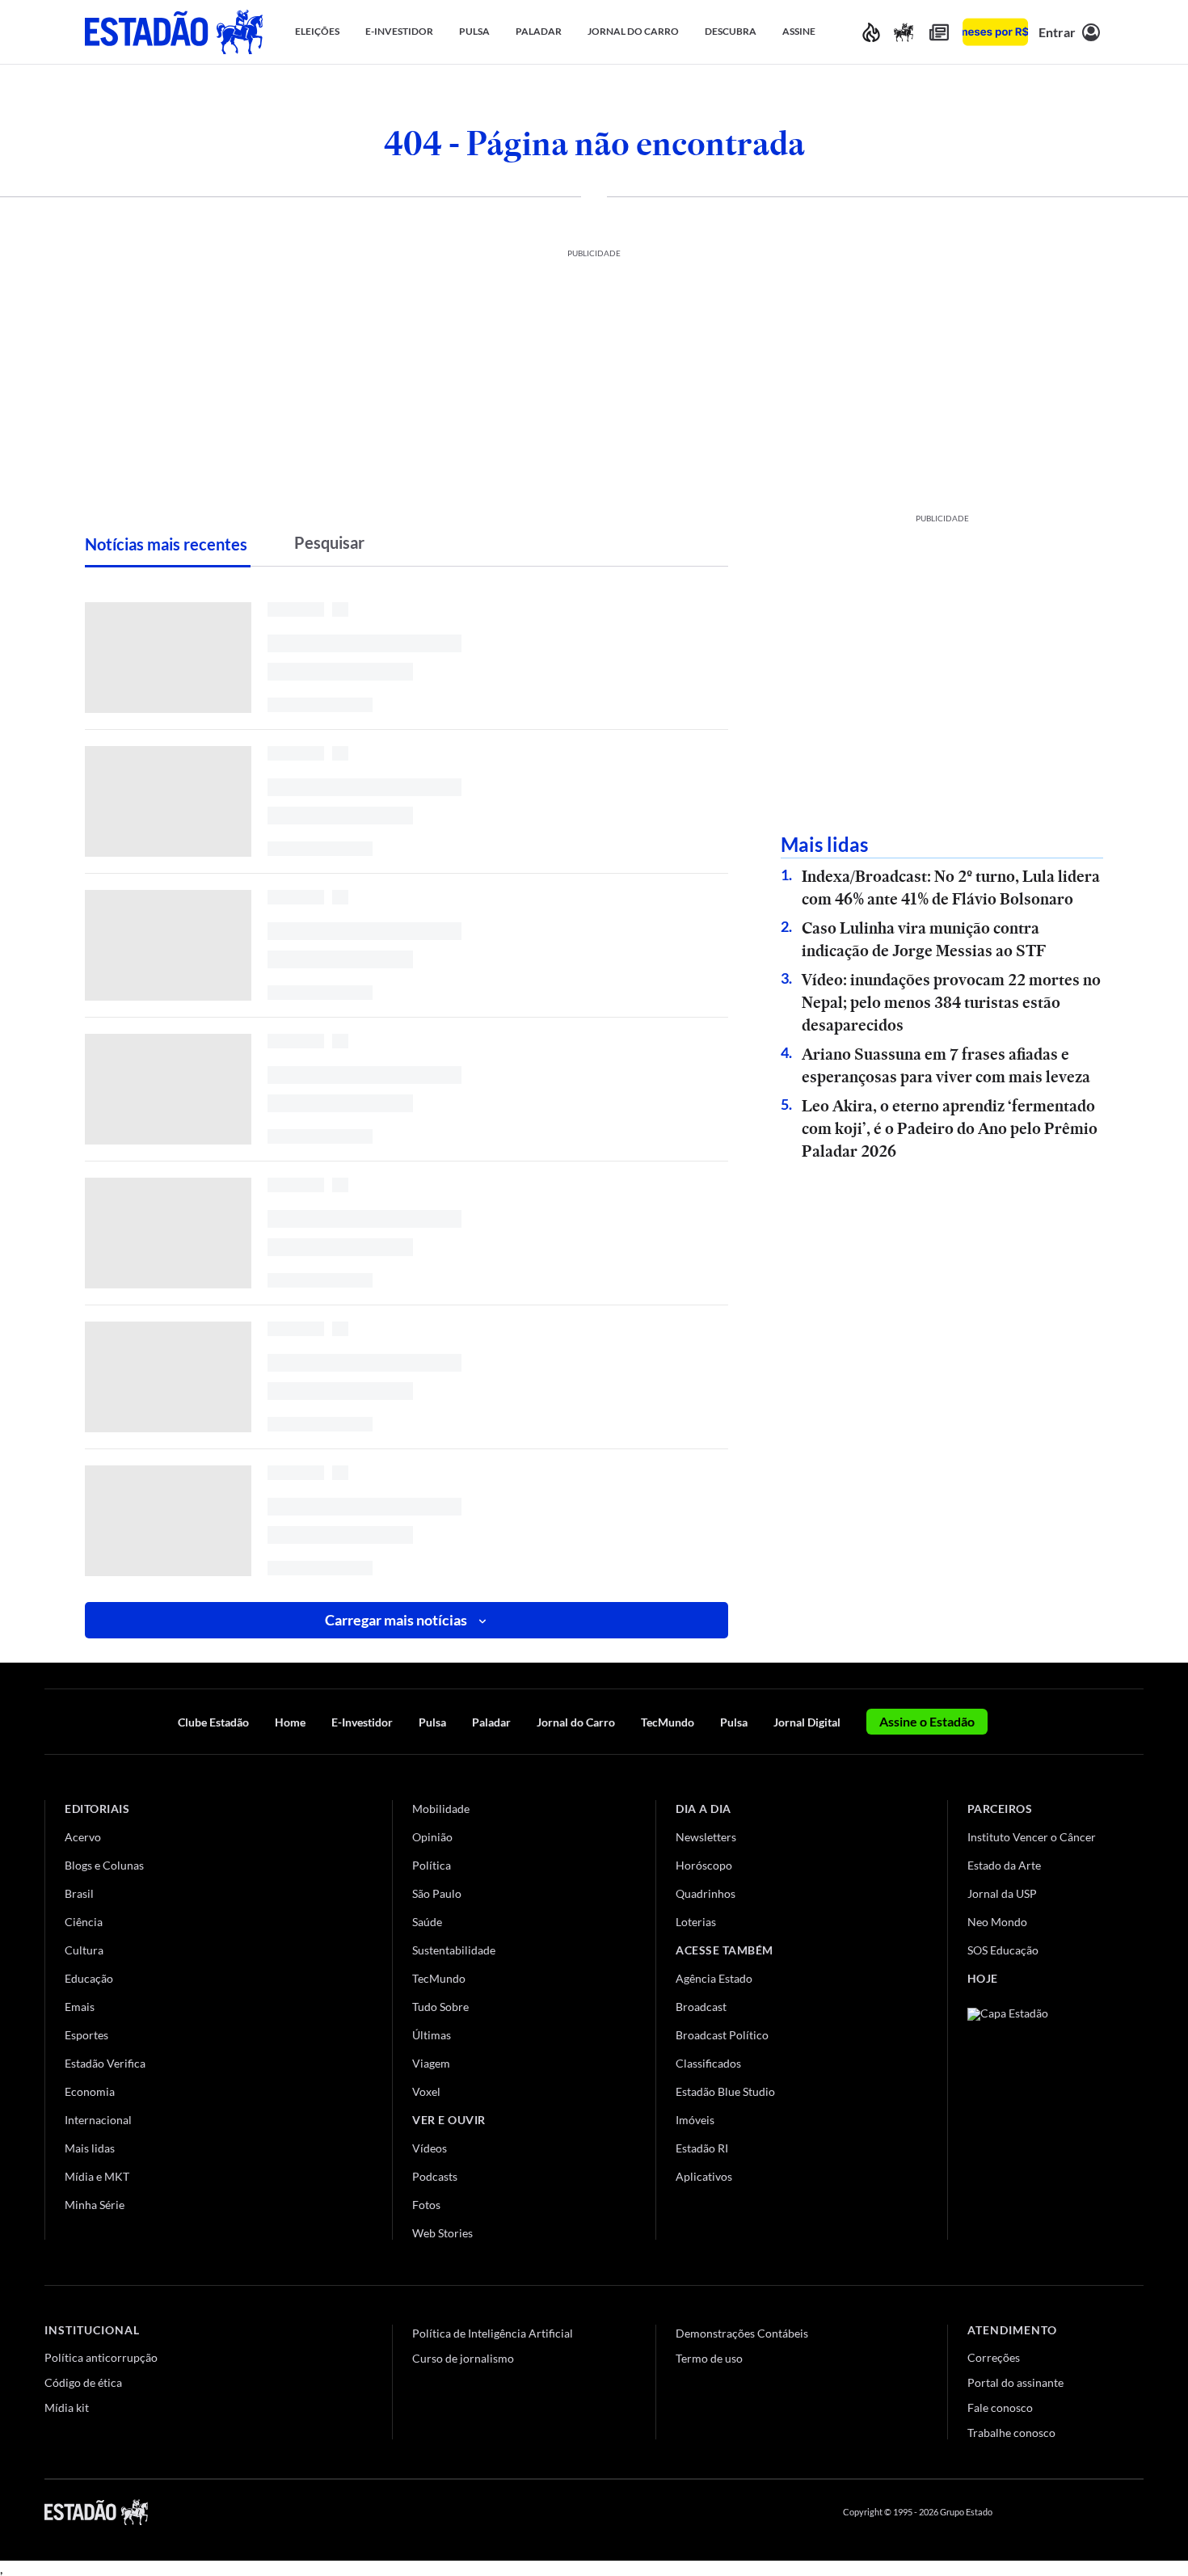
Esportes (86, 2035)
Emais (80, 2007)
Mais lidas (90, 2148)
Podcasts (435, 2176)
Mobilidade (441, 1809)
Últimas (432, 2035)
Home (290, 1722)
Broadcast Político (722, 2035)
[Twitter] (1058, 2512)
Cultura (84, 1950)
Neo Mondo (997, 1922)
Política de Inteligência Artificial (493, 2333)
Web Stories (442, 2233)
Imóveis (695, 2120)
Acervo (83, 1837)
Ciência (84, 1922)
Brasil (79, 1893)
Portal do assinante (1015, 2382)
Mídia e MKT (97, 2176)
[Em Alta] (871, 32)
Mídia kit (67, 2407)
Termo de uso (709, 2358)
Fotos (426, 2205)
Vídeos (430, 2148)
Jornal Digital (807, 1722)
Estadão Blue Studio (725, 2091)
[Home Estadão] (174, 32)
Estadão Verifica (105, 2063)
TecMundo (668, 1722)
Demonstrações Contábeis (742, 2333)
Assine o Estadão (927, 1721)
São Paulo (437, 1893)
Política (432, 1865)
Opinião (432, 1837)
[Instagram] (1098, 2512)
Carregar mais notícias (396, 1620)
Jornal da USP (1002, 1893)
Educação (89, 1978)
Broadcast (701, 2007)
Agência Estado (714, 1978)
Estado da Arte (1004, 1865)
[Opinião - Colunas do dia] (904, 32)
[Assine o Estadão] (995, 32)
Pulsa (432, 1722)
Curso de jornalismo (463, 2358)
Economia (90, 2091)
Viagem (431, 2063)
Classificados (708, 2063)
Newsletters (706, 1837)
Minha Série (95, 2205)
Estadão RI (702, 2148)
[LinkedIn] (1136, 2512)
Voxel (426, 2091)
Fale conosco (1000, 2407)
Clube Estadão (213, 1722)
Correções (994, 2357)
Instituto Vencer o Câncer (1032, 1837)
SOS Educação (1003, 1950)
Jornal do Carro (576, 1722)
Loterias (696, 1922)
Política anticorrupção (101, 2357)
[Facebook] (1020, 2512)
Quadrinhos (706, 1893)
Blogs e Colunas (104, 1865)
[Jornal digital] (939, 32)
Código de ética (83, 2382)
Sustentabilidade (454, 1950)
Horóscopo (704, 1865)
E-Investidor (362, 1722)
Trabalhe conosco (1011, 2433)
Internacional (98, 2120)
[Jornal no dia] (1033, 2116)
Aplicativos (704, 2176)
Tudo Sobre (440, 2007)
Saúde (427, 1922)
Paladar (491, 1722)
